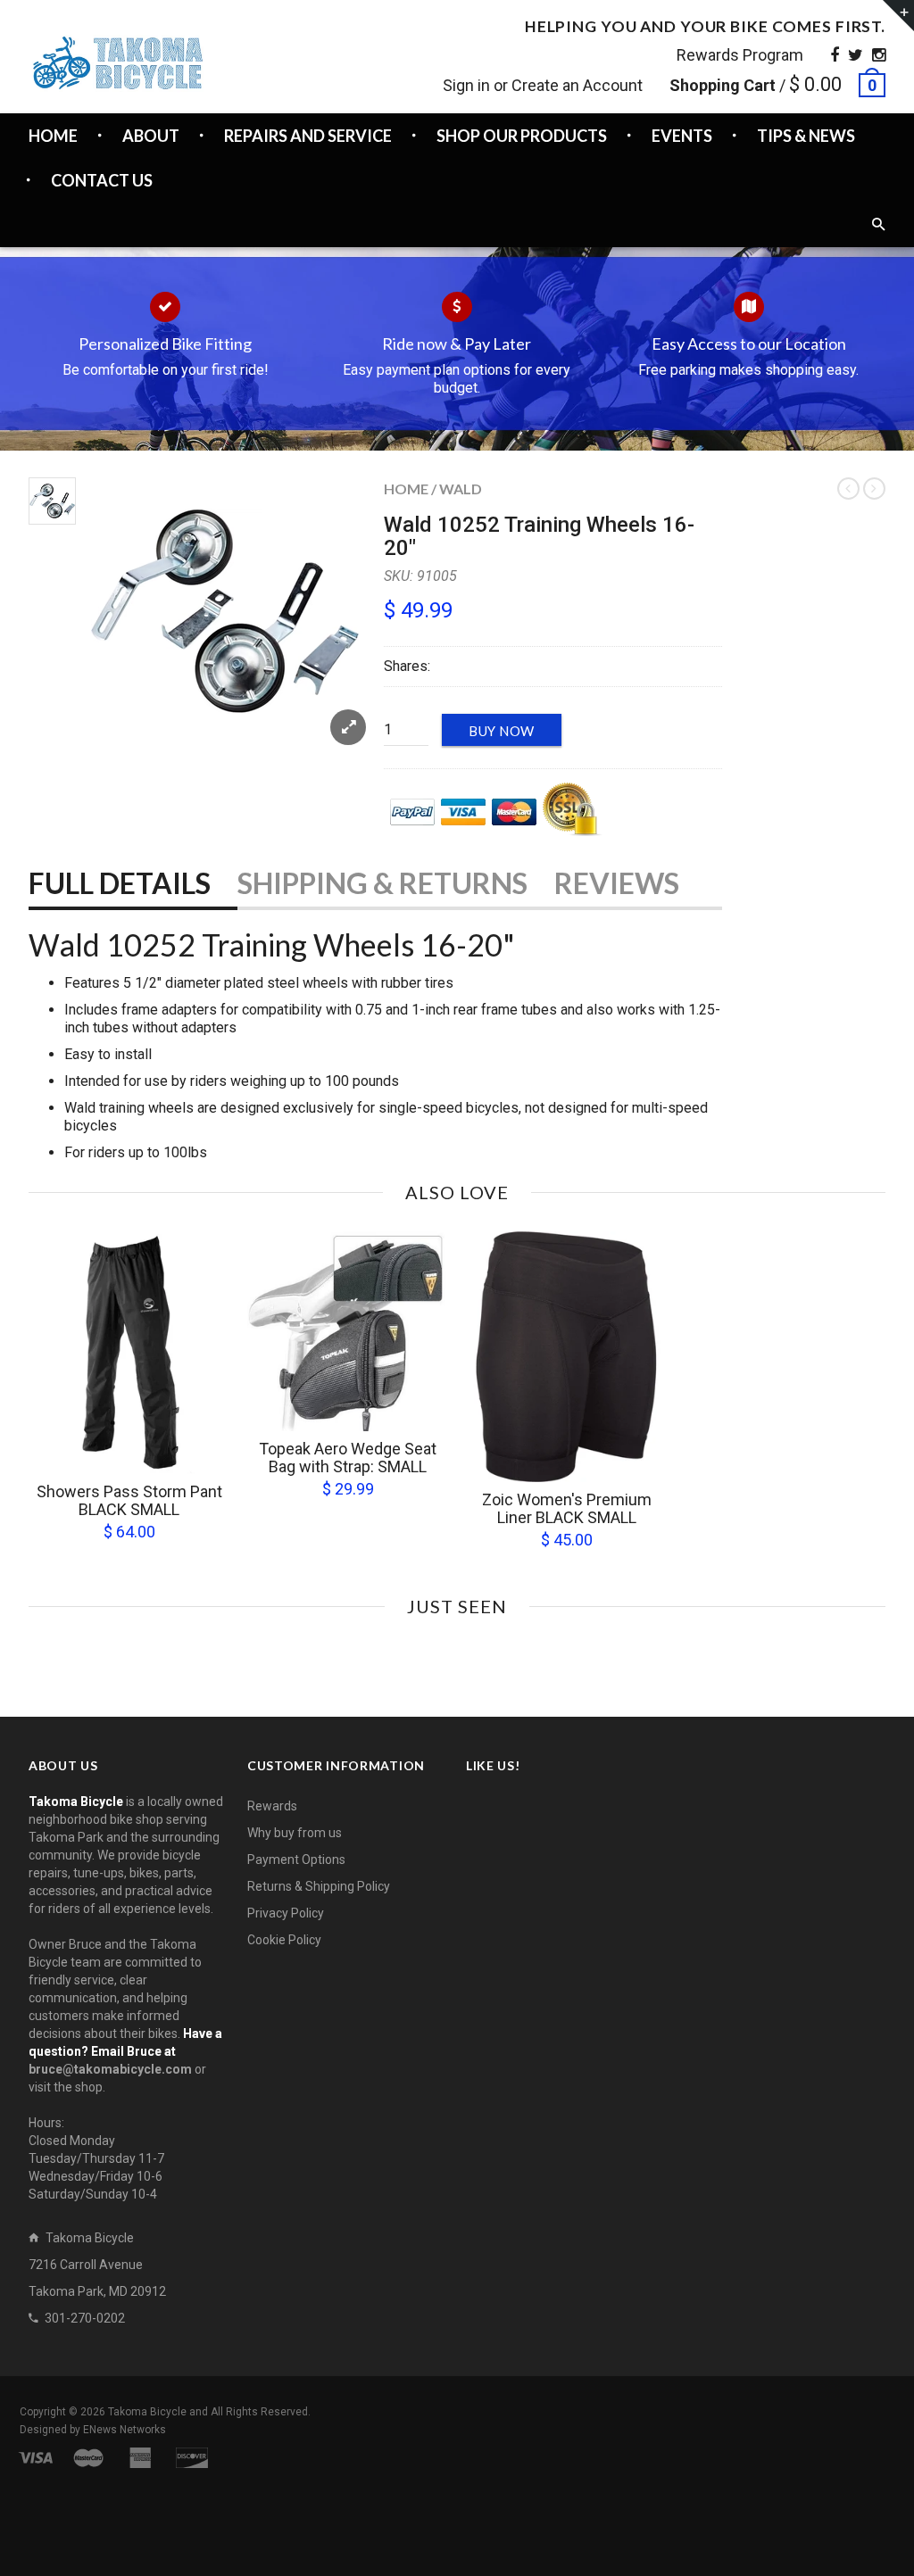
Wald (461, 489)
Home (406, 489)
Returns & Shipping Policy (319, 1886)
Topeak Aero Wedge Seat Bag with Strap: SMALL (348, 1458)
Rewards (272, 1806)
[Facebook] (835, 55)
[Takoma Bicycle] (118, 63)
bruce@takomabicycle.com (110, 2069)
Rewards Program (740, 55)
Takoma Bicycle (149, 2412)
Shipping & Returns (382, 883)
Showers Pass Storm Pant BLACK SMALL (129, 1500)
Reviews (617, 883)
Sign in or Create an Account (543, 85)
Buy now (502, 731)
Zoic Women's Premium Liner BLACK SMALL (567, 1508)
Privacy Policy (286, 1913)
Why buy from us (295, 1833)
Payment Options (296, 1860)
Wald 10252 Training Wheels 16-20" (539, 536)
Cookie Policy (284, 1940)
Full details (120, 883)
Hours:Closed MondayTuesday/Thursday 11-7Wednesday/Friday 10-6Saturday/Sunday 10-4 (96, 2158)
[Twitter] (856, 55)
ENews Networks (125, 2430)
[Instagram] (879, 55)
